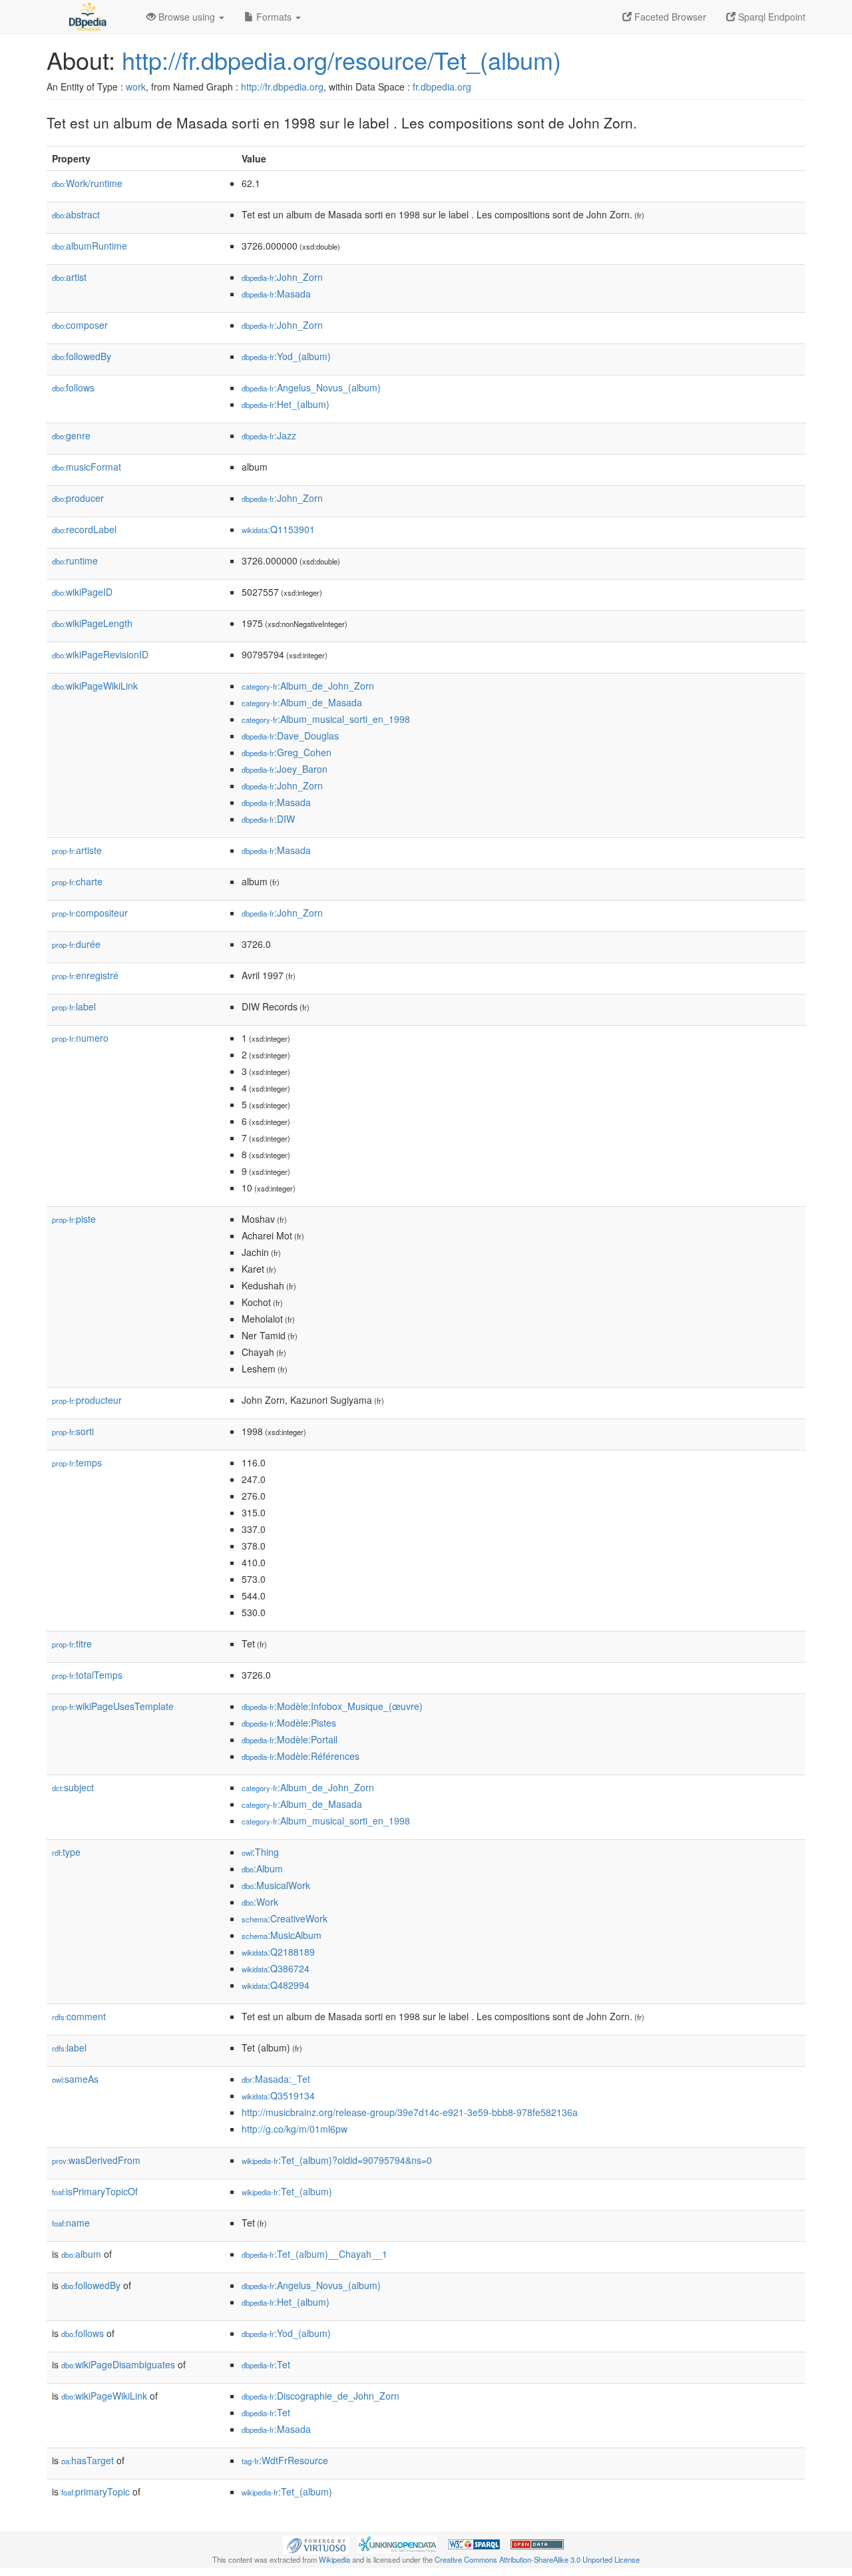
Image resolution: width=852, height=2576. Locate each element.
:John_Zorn (282, 277)
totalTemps (87, 1675)
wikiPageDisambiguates (118, 2364)
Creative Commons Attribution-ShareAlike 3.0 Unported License (537, 2559)
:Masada (276, 294)
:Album (262, 1868)
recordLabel (84, 529)
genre (71, 435)
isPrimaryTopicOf (95, 2191)
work (136, 87)
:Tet (266, 2364)
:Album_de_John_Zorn (308, 686)
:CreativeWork (285, 1918)
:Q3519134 (278, 2095)
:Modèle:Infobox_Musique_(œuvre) (332, 1706)
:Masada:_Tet (276, 2079)
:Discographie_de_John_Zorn (320, 2396)
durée (76, 944)
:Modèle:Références (301, 1756)
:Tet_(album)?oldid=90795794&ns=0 (337, 2160)
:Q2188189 (278, 1952)
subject (73, 1787)
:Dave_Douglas (290, 736)
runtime (75, 560)
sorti (73, 1431)
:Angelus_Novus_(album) (311, 387)
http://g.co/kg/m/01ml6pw (295, 2129)
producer (78, 498)
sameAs (75, 2079)
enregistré (85, 975)
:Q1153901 (278, 529)
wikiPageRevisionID (100, 654)
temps (77, 1462)
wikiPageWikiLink (95, 686)
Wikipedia (334, 2559)
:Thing (260, 1852)
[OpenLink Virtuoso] (316, 2543)
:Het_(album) (286, 404)
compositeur (90, 913)
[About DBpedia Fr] (87, 17)
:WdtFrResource (285, 2460)
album (81, 2254)
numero (80, 1038)
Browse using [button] (187, 17)
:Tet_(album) (287, 2191)
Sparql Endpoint (770, 17)
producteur (87, 1400)
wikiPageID (82, 592)
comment (79, 2016)
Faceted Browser (669, 17)
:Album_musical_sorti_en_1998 (326, 719)
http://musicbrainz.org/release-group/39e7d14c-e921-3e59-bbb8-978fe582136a (410, 2112)
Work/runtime (87, 183)
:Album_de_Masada (302, 702)
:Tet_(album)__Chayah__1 (315, 2254)
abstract (76, 214)
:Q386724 (276, 1968)
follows (73, 387)
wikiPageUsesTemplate (113, 1706)
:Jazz (269, 435)
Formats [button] (274, 17)
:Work (260, 1902)
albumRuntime (90, 246)
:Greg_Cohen (287, 752)
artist (69, 277)
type (66, 1852)
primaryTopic (96, 2491)
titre (72, 1643)
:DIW (268, 819)
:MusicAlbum (282, 1935)
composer (80, 325)
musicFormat (87, 467)
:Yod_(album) (286, 356)
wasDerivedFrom (96, 2160)
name (71, 2223)
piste (74, 1219)
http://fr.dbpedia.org (282, 87)
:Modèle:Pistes (289, 1723)
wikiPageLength (92, 623)
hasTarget (88, 2460)
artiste (77, 850)
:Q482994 (276, 1985)
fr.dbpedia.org (442, 87)
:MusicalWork (276, 1885)
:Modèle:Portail (290, 1739)
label (74, 1006)
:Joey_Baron (285, 769)
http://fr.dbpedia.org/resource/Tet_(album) (341, 60)
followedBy (82, 356)
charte (77, 881)
